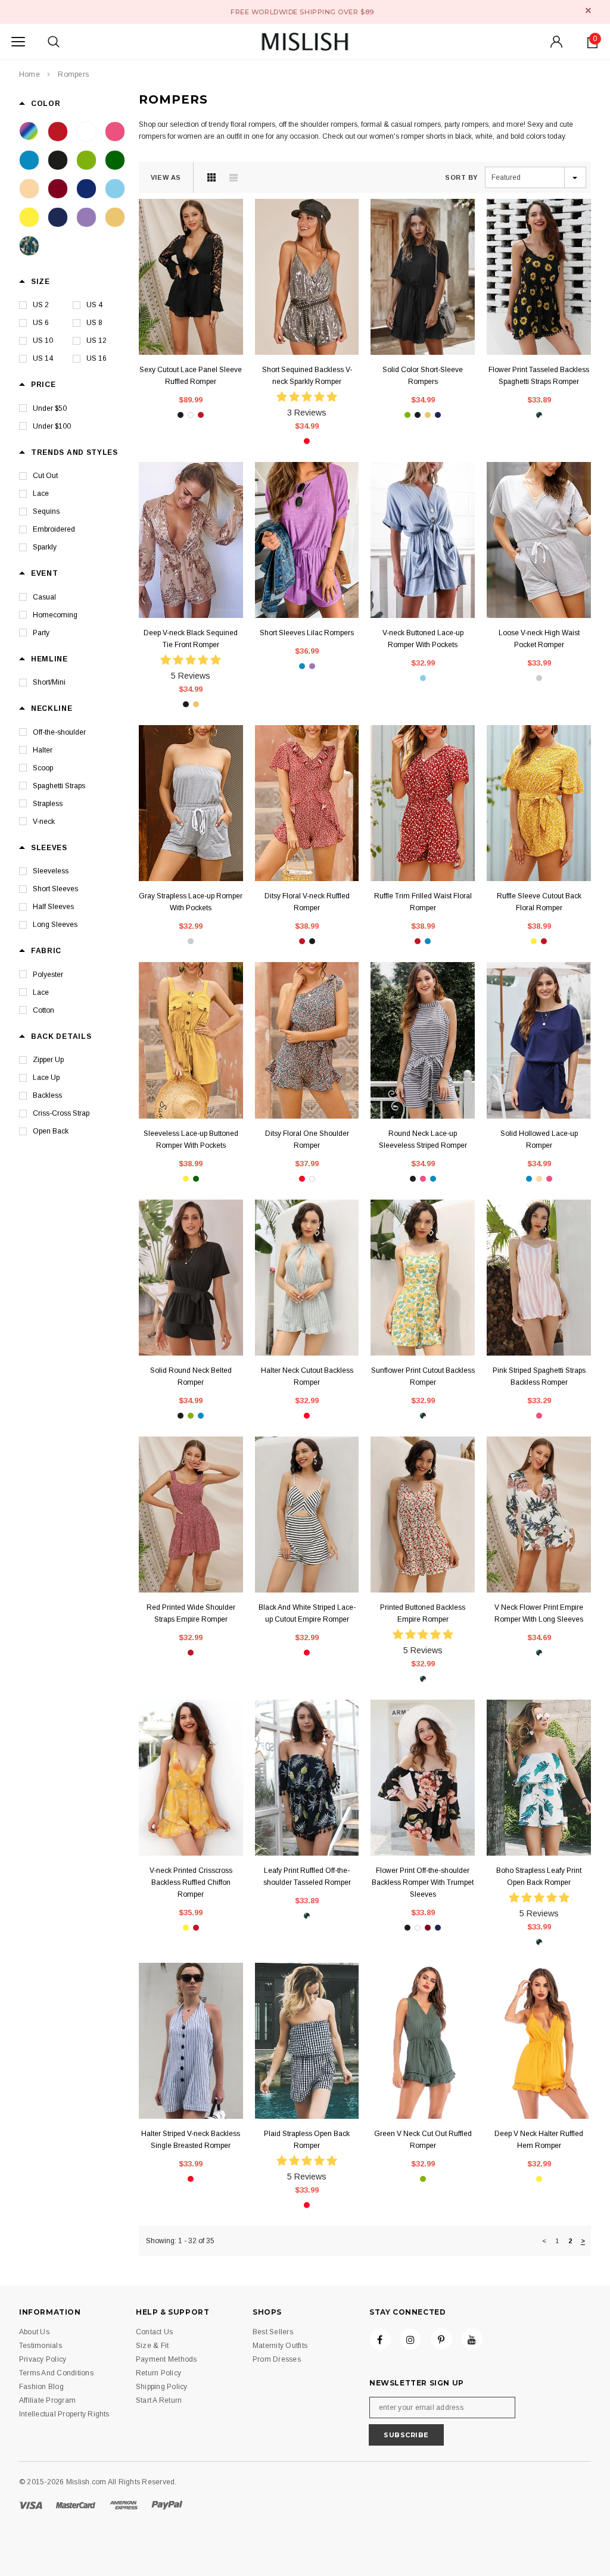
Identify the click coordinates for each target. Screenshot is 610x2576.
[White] (86, 132)
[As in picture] (29, 132)
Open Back (51, 1131)
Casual (44, 597)
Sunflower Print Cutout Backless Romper (423, 1376)
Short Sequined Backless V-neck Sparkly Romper (307, 376)
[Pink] (115, 132)
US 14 (43, 358)
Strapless (48, 804)
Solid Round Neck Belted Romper (191, 1376)
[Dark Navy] (58, 217)
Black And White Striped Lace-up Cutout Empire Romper (307, 1613)
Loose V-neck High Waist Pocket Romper (539, 639)
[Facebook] (380, 2339)
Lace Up (46, 1078)
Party (41, 633)
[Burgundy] (58, 189)
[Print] (29, 246)
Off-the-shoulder (59, 732)
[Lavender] (86, 217)
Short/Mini (49, 682)
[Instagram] (410, 2339)
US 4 (94, 305)
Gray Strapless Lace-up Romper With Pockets (191, 902)
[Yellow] (29, 217)
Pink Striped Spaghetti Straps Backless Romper (539, 1376)
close (588, 10)
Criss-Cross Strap (61, 1113)
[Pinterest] (441, 2339)
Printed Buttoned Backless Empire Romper (423, 1613)
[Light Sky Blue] (115, 189)
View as (166, 177)
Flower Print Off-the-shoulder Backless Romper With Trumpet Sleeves (423, 1882)
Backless (47, 1095)
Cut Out (45, 476)
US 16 (97, 358)
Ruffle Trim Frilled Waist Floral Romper (423, 902)
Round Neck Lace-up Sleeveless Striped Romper (423, 1139)
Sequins (46, 511)
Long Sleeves (55, 925)
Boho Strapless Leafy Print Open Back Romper (539, 1876)
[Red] (58, 132)
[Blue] (29, 160)
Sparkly (45, 547)
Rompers (73, 74)
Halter (43, 750)
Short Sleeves (55, 889)
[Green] (86, 160)
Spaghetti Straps (59, 786)
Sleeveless (51, 871)
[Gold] (115, 217)
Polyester (48, 975)
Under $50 (50, 408)
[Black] (58, 160)
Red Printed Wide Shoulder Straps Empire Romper (191, 1613)
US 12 (97, 341)
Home (29, 74)
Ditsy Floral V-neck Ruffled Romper (307, 902)
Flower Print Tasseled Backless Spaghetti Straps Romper (539, 376)
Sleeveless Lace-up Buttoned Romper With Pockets (191, 1139)
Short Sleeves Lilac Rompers (307, 633)
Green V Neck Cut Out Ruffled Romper (423, 2140)
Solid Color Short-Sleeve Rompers (423, 376)
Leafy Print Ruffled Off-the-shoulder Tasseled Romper (307, 1876)
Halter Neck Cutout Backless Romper (307, 1376)
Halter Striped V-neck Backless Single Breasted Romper (191, 2140)
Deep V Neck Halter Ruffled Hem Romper (539, 2140)
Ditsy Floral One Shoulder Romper (307, 1139)
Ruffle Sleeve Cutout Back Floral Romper (539, 902)
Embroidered (54, 529)
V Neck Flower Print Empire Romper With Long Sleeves (539, 1613)
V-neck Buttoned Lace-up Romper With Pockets (423, 639)
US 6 (41, 323)
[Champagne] (29, 189)
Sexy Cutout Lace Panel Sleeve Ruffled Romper (191, 376)
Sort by (461, 177)
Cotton (43, 1010)
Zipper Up (48, 1060)
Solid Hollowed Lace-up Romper (539, 1139)
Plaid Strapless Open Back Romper (307, 2140)
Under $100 (52, 426)
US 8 (94, 323)
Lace (41, 494)
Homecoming (55, 615)
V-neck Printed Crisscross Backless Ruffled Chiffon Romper (191, 1882)
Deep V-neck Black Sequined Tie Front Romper (191, 639)
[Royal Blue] (86, 189)
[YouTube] (472, 2339)
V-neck (44, 822)
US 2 (41, 305)
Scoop (43, 768)
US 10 (43, 341)
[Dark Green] (115, 160)
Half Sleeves (53, 907)
